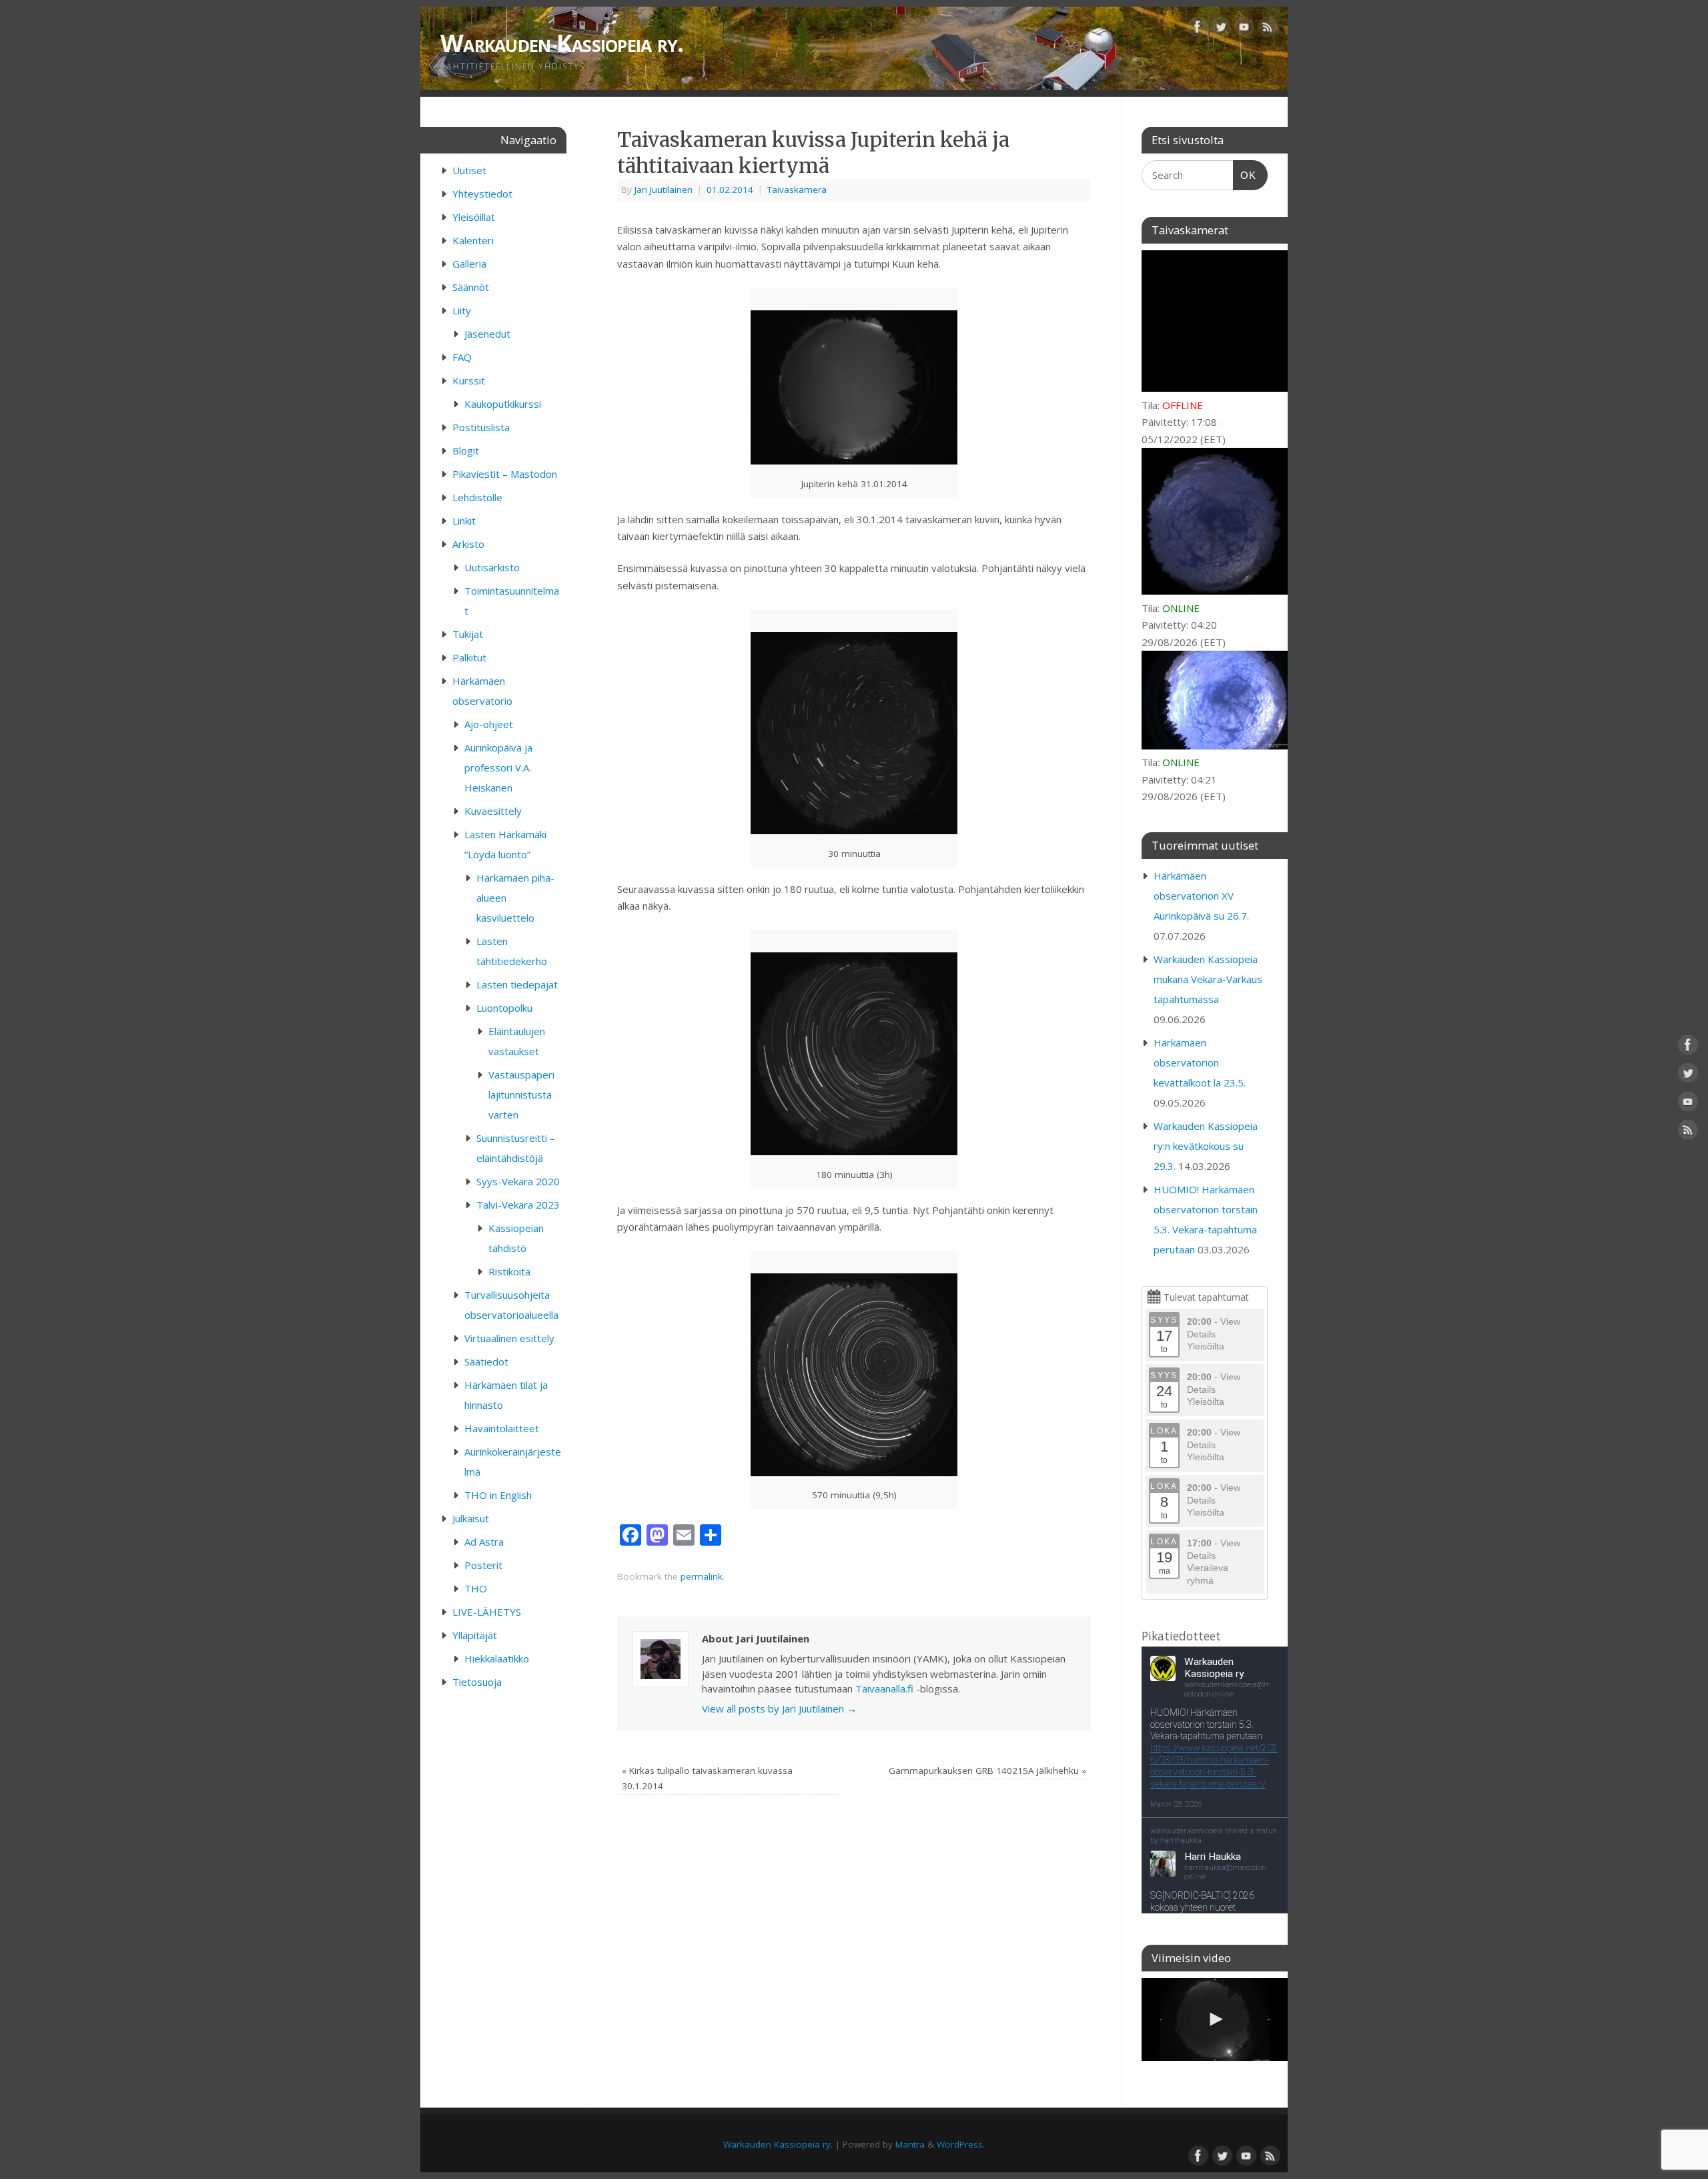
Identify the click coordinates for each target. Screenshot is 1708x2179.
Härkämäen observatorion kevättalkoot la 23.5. (1200, 1062)
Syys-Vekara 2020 (518, 1181)
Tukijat (468, 634)
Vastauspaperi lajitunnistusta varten (521, 1095)
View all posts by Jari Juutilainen (779, 1708)
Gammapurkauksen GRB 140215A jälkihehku (987, 1771)
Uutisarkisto (492, 567)
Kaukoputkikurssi (503, 404)
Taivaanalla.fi (884, 1688)
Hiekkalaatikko (497, 1658)
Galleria (469, 264)
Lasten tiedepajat (517, 984)
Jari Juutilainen (664, 190)
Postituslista (481, 427)
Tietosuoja (477, 1682)
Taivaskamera (797, 190)
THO (476, 1588)
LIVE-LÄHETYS (487, 1612)
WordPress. (961, 2144)
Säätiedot (486, 1361)
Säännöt (471, 287)
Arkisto (468, 544)
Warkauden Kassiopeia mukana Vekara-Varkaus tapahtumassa (1208, 979)
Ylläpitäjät (475, 1635)
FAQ (462, 357)
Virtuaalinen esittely (509, 1338)
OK (1245, 175)
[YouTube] (1244, 29)
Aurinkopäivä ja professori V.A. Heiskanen (498, 767)
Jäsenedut (487, 334)
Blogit (466, 450)
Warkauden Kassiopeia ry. (562, 43)
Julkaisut (471, 1518)
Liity (462, 310)
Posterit (483, 1565)
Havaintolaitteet (502, 1428)
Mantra (910, 2144)
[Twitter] (1221, 29)
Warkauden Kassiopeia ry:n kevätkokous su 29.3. (1206, 1146)
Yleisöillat (474, 217)
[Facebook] (1198, 29)
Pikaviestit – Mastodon (505, 474)
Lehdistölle (477, 497)
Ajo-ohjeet (489, 724)
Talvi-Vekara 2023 (518, 1205)
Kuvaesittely (493, 811)
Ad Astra (484, 1542)
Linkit (464, 521)
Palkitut (469, 657)
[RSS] (1268, 29)
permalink (702, 1576)
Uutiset (469, 170)
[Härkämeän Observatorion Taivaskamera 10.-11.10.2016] (1215, 2019)
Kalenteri (473, 240)
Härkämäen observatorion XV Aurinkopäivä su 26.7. (1201, 896)
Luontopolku (504, 1008)
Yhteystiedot (482, 194)
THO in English (498, 1495)
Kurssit (469, 380)
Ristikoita (509, 1271)
